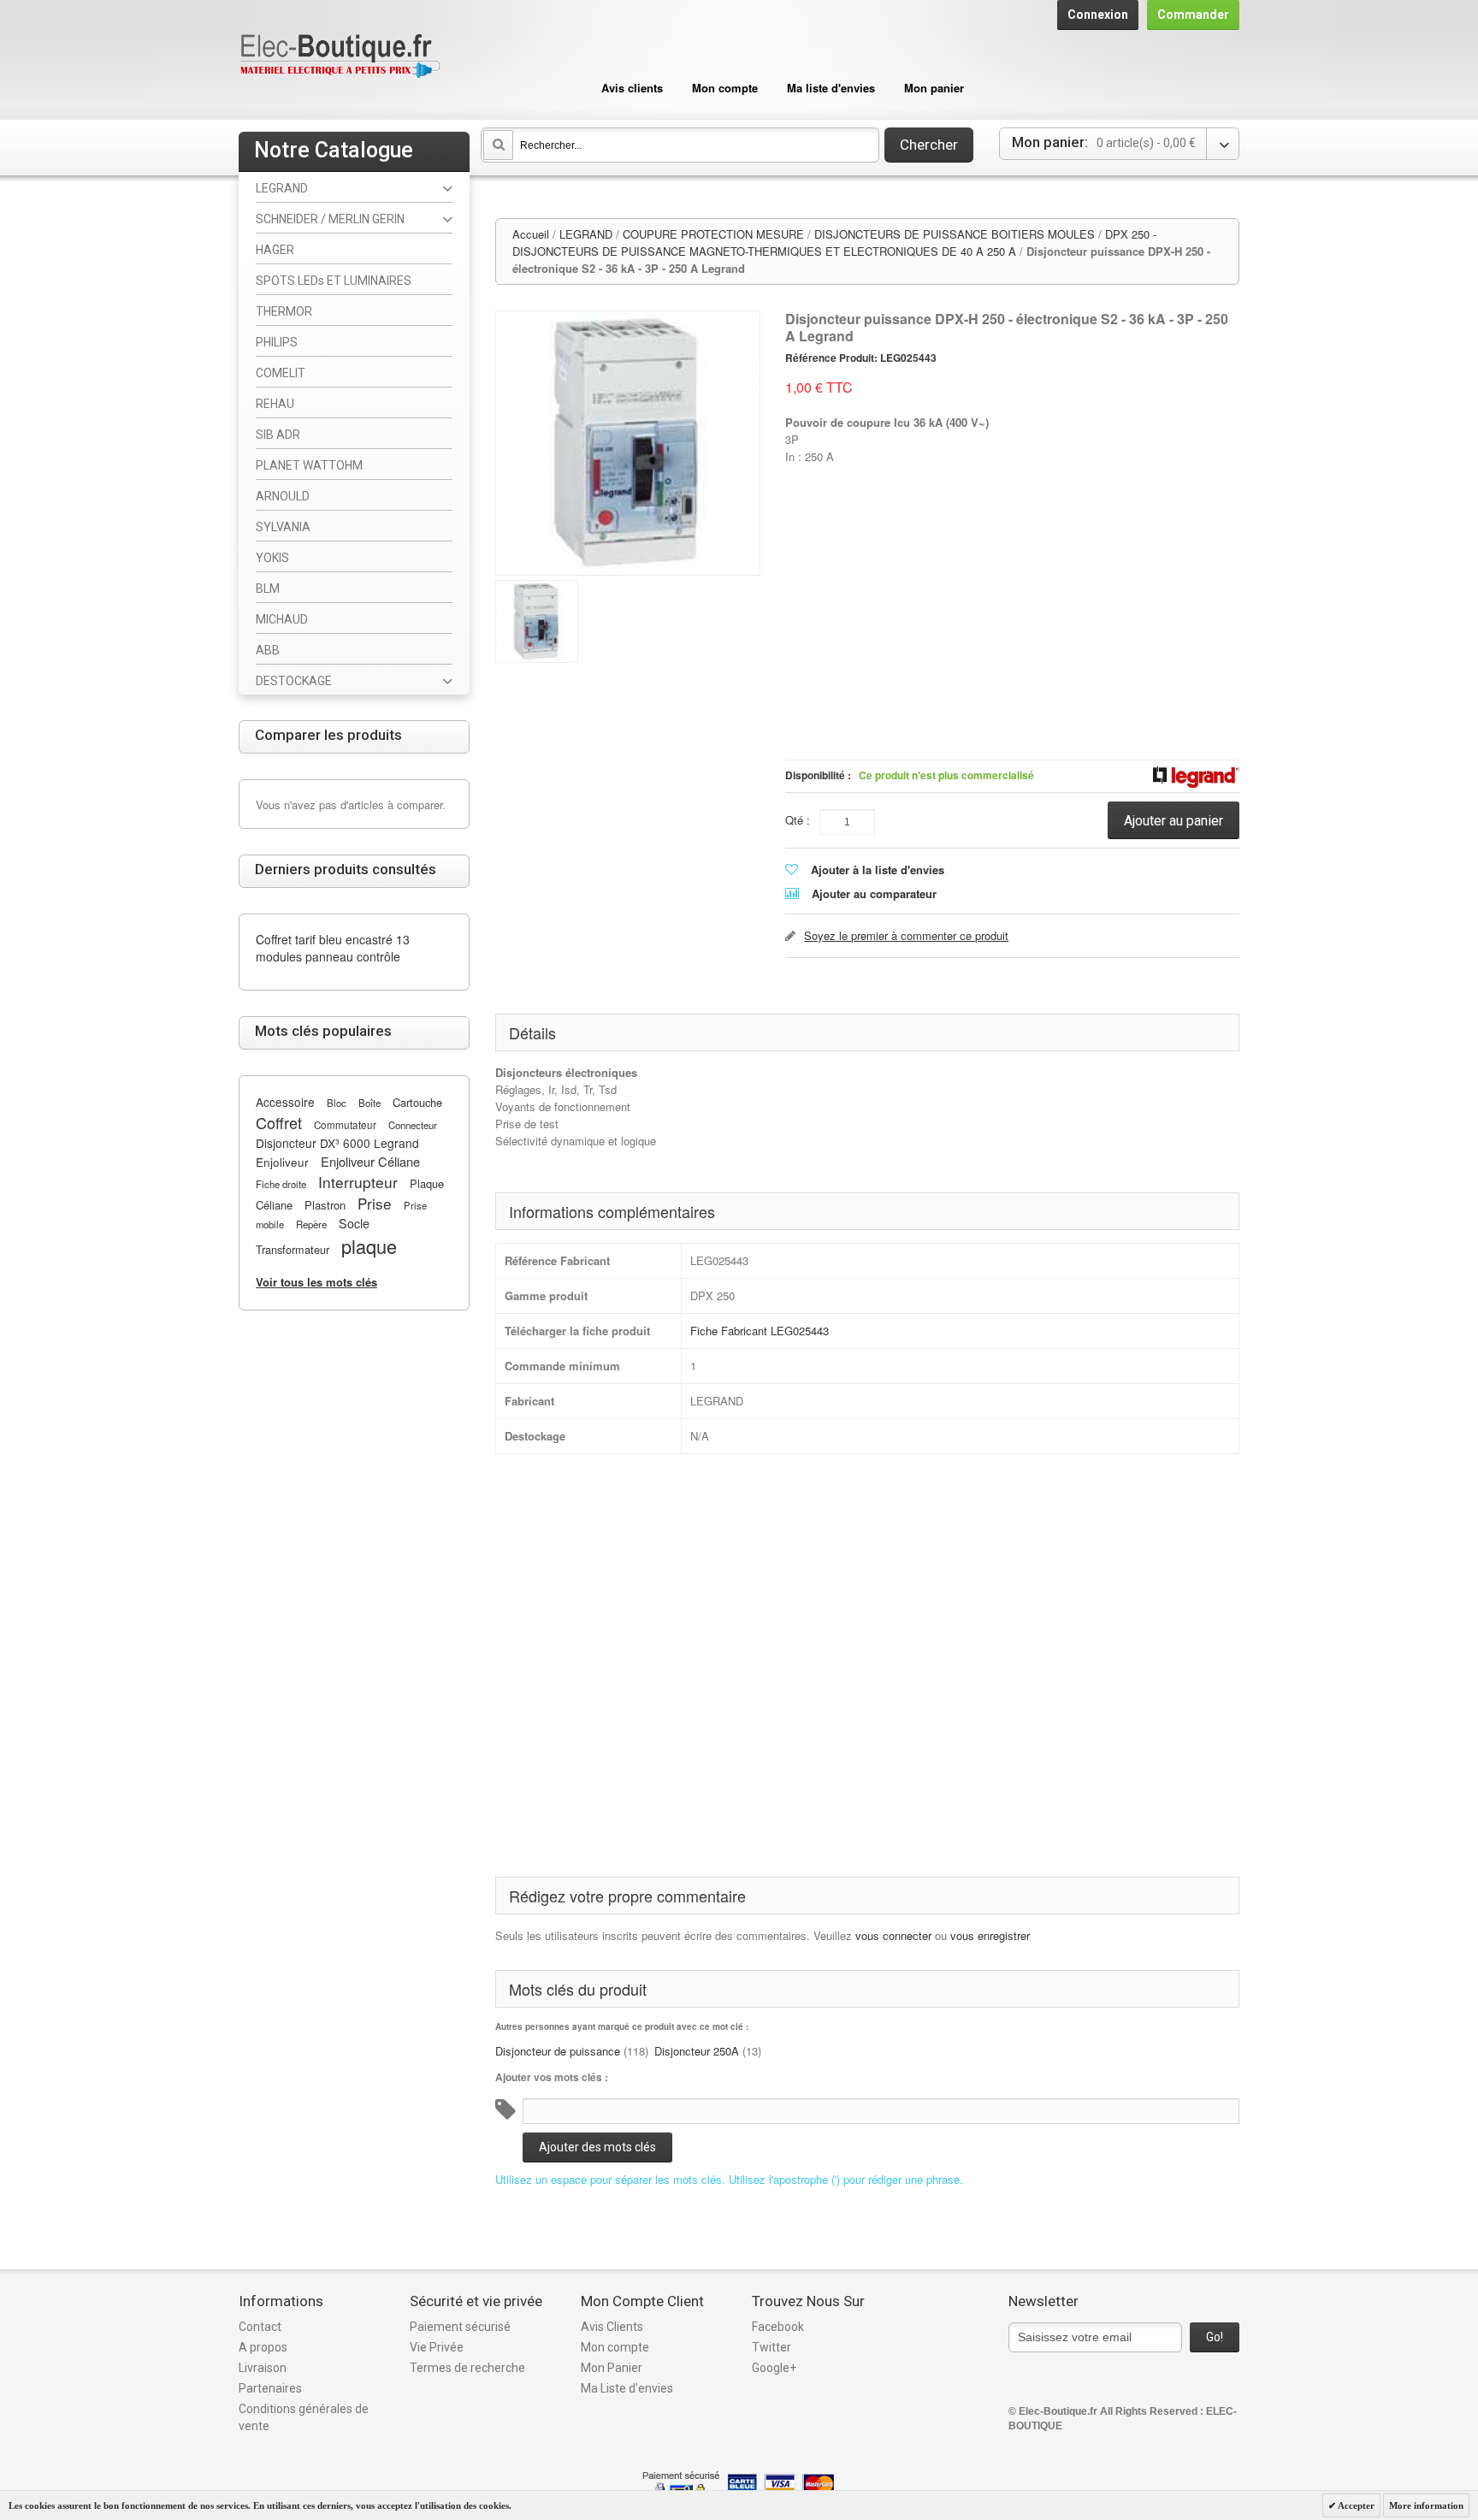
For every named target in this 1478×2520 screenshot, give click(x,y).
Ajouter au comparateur (874, 893)
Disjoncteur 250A (697, 2051)
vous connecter (893, 1935)
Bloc (337, 1103)
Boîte (369, 1103)
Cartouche (417, 1102)
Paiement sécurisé (460, 2327)
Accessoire (285, 1102)
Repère (311, 1224)
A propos (263, 2347)
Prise (375, 1203)
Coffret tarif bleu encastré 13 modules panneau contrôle (333, 948)
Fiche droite (281, 1184)
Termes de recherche (467, 2368)
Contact (260, 2327)
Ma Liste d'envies (627, 2388)
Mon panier (934, 88)
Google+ (774, 2368)
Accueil (531, 234)
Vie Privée (437, 2347)
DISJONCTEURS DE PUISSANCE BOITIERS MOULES (955, 234)
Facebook (778, 2327)
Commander (1193, 15)
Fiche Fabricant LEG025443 (760, 1331)
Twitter (772, 2347)
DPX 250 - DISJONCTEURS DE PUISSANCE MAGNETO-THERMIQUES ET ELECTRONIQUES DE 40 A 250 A (834, 243)
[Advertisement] (1012, 559)
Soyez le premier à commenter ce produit (906, 935)
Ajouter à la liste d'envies (878, 870)
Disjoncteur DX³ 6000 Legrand (337, 1143)
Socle (354, 1223)
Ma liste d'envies (831, 88)
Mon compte (725, 88)
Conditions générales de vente (304, 2417)
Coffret (279, 1122)
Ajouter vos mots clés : (552, 2077)
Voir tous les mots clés (316, 1282)
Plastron (325, 1205)
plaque (369, 1246)
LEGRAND (586, 234)
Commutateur (345, 1125)
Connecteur (413, 1125)
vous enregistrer (990, 1935)
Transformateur (293, 1249)
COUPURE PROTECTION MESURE (713, 234)
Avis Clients (612, 2327)
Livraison (263, 2368)
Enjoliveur (282, 1162)
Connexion (1098, 15)
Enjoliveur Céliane (370, 1161)
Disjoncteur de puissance (558, 2051)
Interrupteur (358, 1182)
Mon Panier (612, 2368)
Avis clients (632, 88)
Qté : (798, 820)
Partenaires (270, 2388)
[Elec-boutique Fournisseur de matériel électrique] (340, 57)
